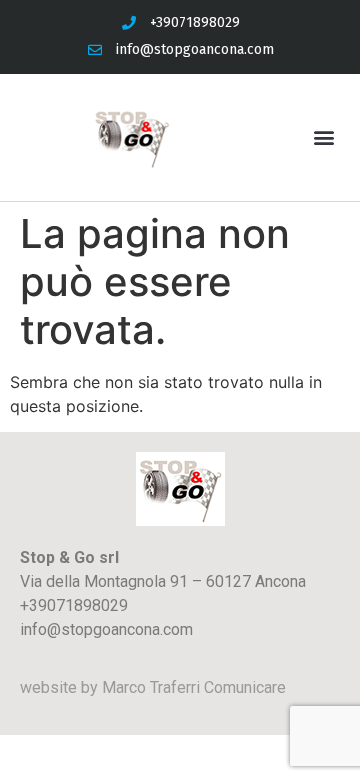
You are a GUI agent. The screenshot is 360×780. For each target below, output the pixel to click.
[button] (323, 137)
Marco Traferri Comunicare (194, 687)
